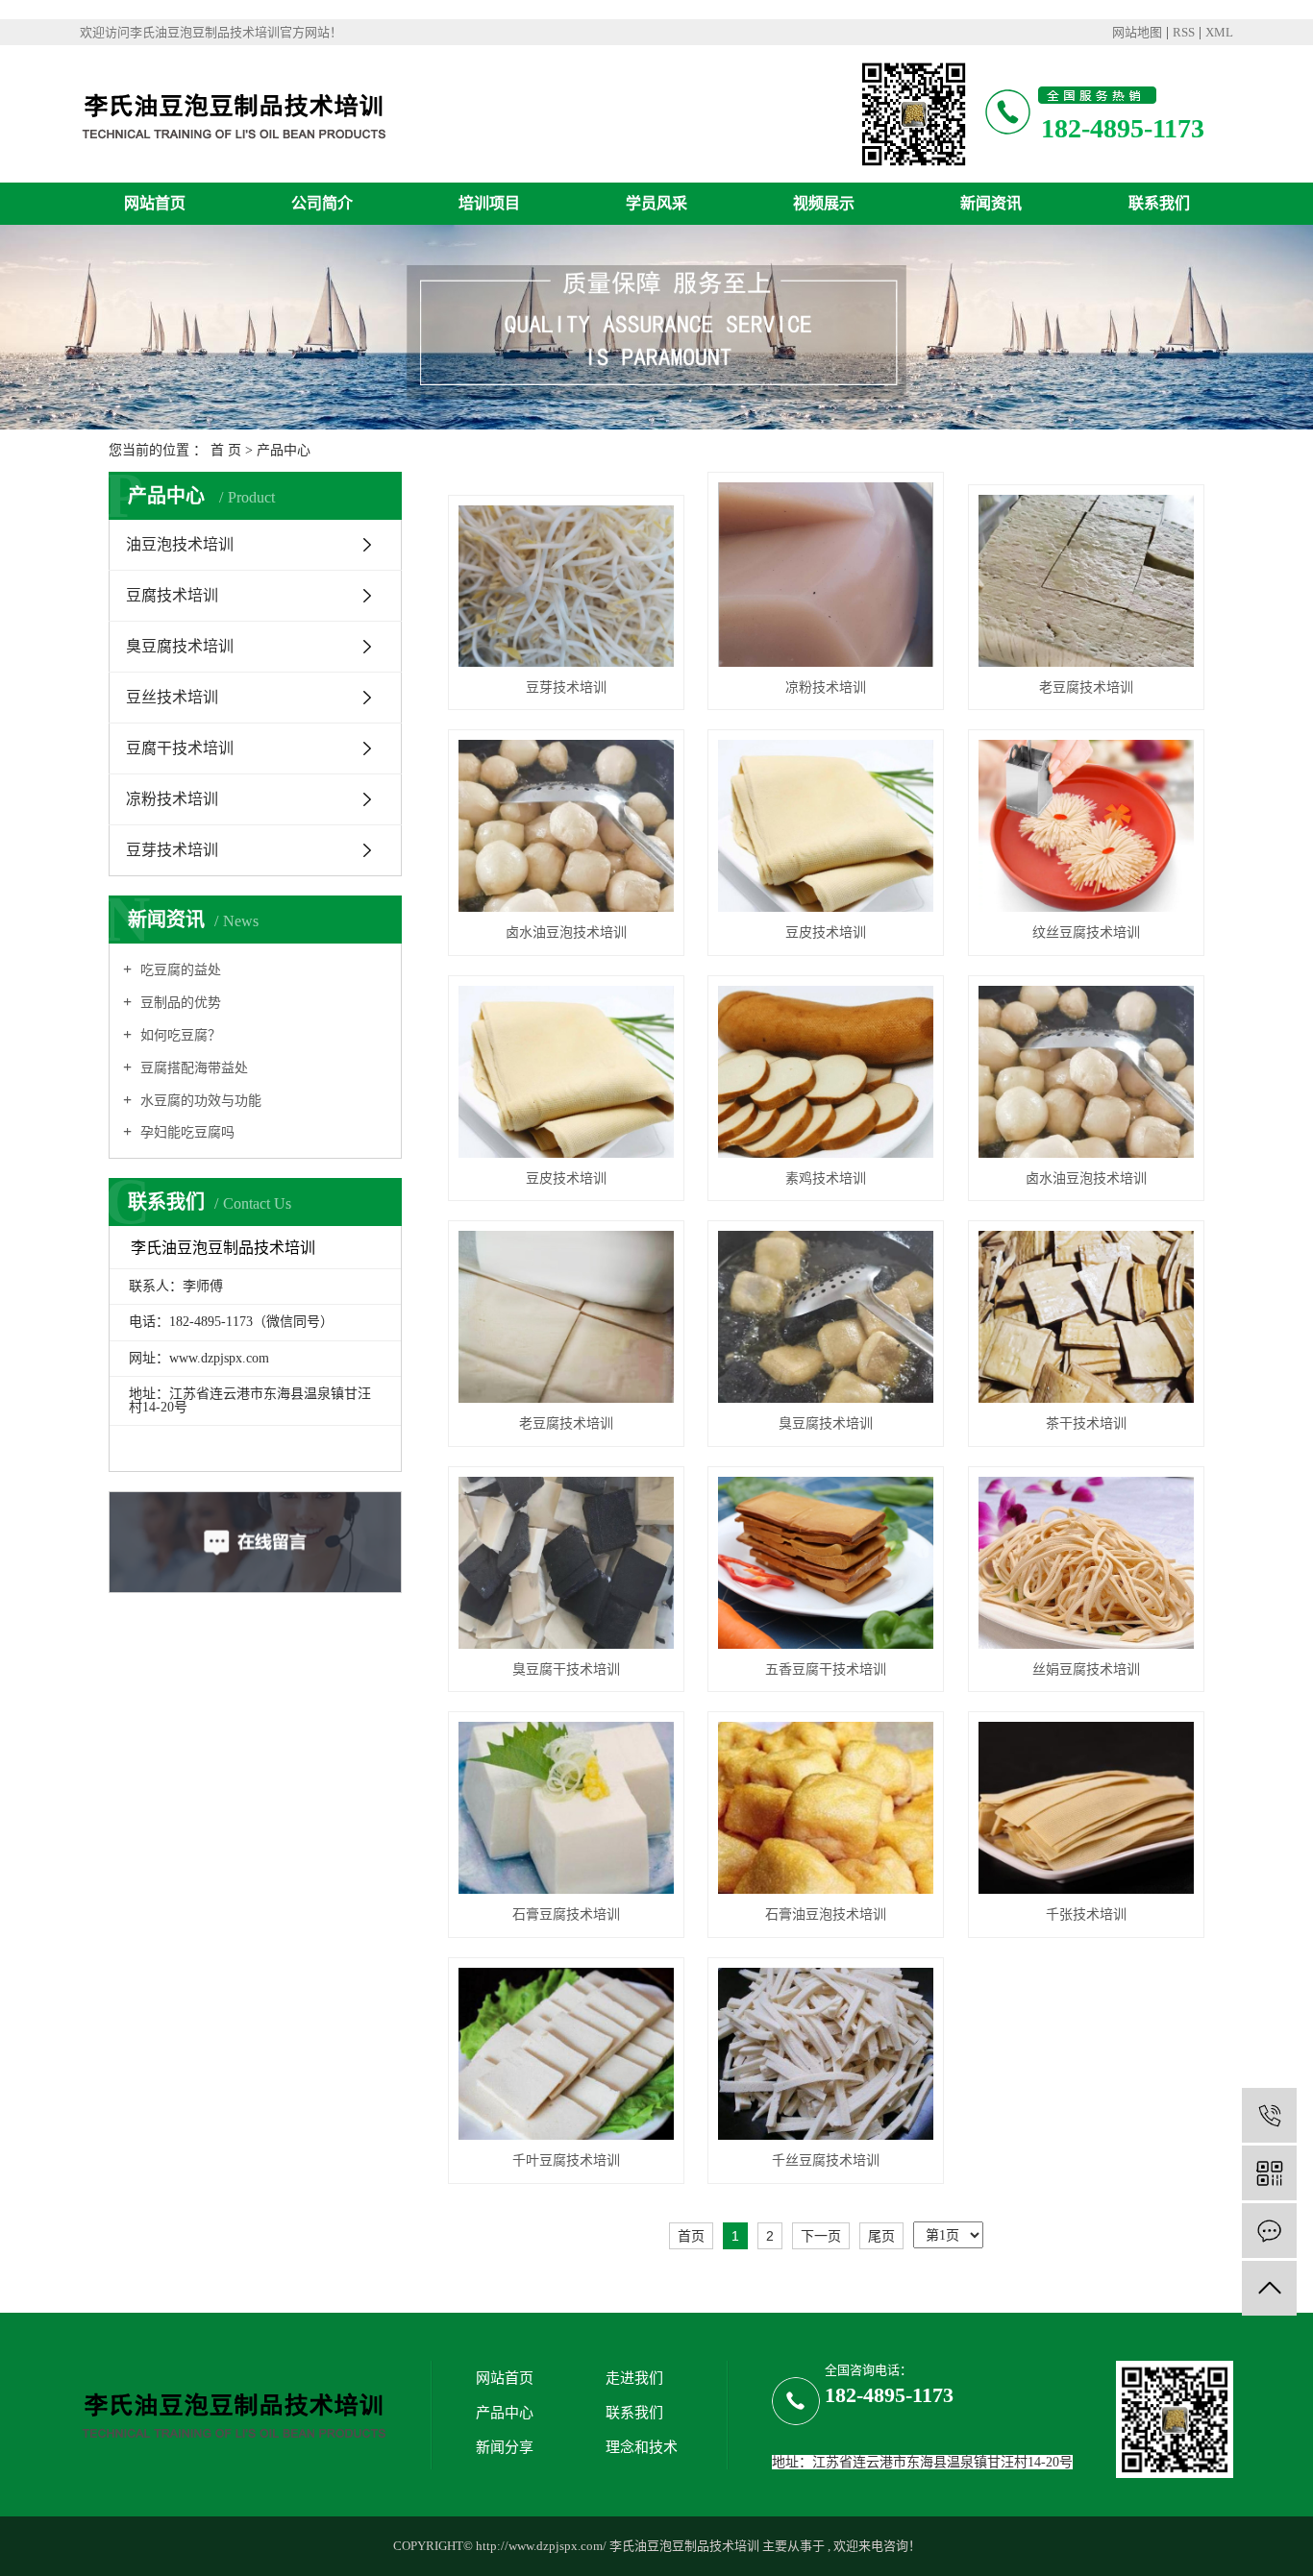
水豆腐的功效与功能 (199, 1101)
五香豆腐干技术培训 (826, 1669)
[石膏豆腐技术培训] (566, 1808)
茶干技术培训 (1086, 1423)
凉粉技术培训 (172, 799)
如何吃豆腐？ (179, 1035)
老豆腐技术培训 (1086, 687)
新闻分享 (505, 2447)
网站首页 (155, 203)
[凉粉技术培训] (826, 574)
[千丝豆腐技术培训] (826, 2054)
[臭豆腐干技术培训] (566, 1563)
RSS (1184, 32)
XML (1219, 32)
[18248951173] (1269, 2115)
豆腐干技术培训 (180, 748)
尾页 (881, 2236)
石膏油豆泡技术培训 (826, 1914)
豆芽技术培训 (172, 850)
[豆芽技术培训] (566, 586)
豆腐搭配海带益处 (192, 1068)
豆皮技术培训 (826, 932)
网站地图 (1137, 32)
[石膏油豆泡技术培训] (826, 1808)
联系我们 (1159, 203)
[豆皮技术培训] (826, 826)
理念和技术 (642, 2447)
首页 (691, 2236)
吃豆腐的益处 (179, 970)
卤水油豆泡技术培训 (566, 932)
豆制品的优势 (179, 1003)
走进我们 (634, 2378)
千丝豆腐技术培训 (826, 2160)
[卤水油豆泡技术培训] (566, 826)
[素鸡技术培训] (826, 1072)
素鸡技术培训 (826, 1178)
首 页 (226, 450)
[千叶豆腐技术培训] (566, 2054)
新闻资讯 (991, 203)
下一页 (821, 2236)
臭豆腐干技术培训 (566, 1669)
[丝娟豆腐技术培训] (1086, 1563)
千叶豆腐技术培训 (566, 2160)
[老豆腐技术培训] (1086, 581)
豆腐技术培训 (172, 595)
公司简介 (322, 203)
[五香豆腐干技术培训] (826, 1563)
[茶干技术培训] (1086, 1317)
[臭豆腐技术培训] (826, 1317)
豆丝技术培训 (172, 697)
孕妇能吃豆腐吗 (186, 1132)
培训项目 (489, 203)
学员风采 (656, 203)
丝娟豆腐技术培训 (1086, 1669)
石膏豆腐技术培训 (566, 1914)
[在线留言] (1269, 2231)
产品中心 (284, 450)
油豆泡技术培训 (180, 544)
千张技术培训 (1086, 1914)
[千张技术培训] (1086, 1808)
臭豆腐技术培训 (180, 646)
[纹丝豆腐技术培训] (1086, 826)
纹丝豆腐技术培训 (1086, 932)
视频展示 (824, 203)
